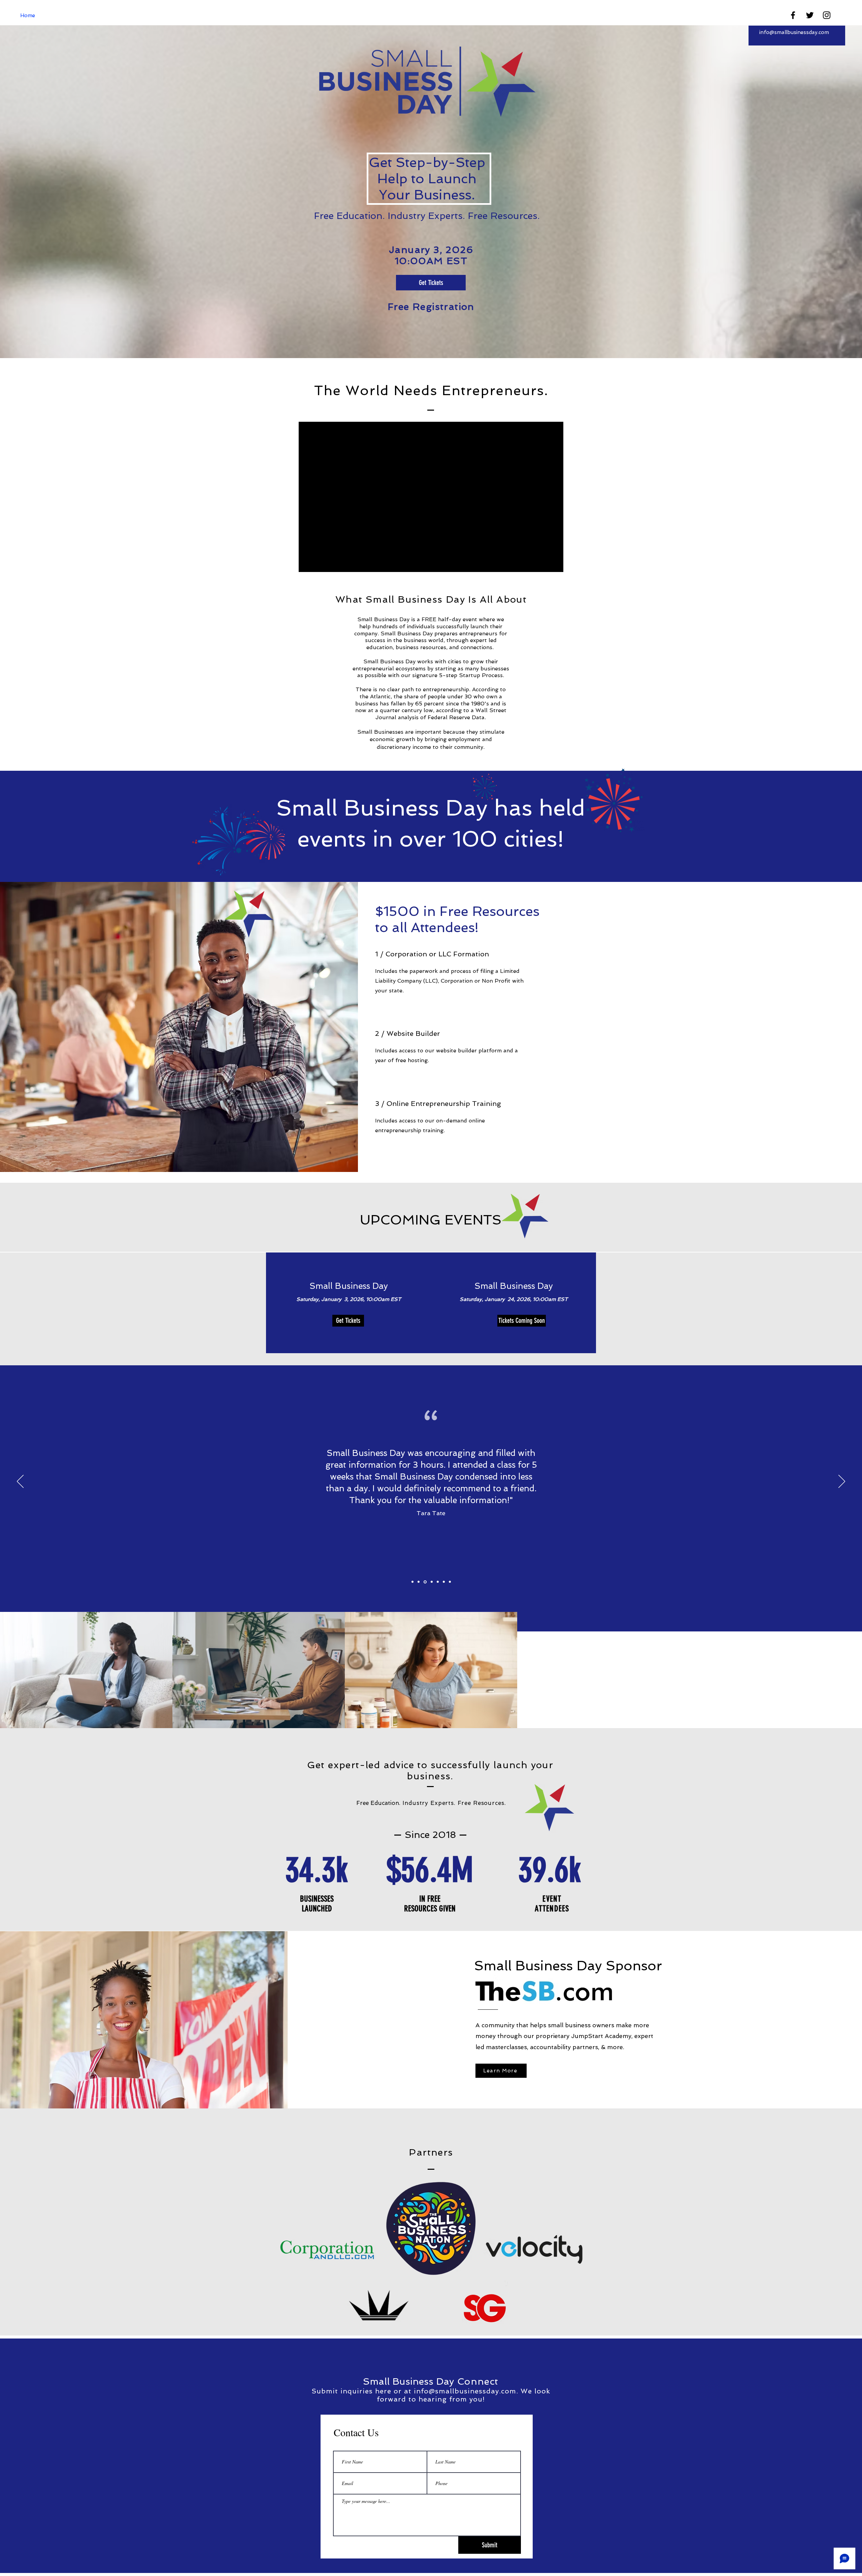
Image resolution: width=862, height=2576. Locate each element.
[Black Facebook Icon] (793, 15)
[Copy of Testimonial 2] (425, 1582)
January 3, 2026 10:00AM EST (431, 255)
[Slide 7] (450, 1582)
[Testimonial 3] (431, 1582)
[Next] (842, 1482)
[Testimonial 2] (419, 1582)
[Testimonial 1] (412, 1582)
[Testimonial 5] (444, 1582)
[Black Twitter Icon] (810, 15)
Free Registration (431, 307)
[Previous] (20, 1482)
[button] (513, 1321)
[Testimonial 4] (438, 1582)
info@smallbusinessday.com (794, 32)
